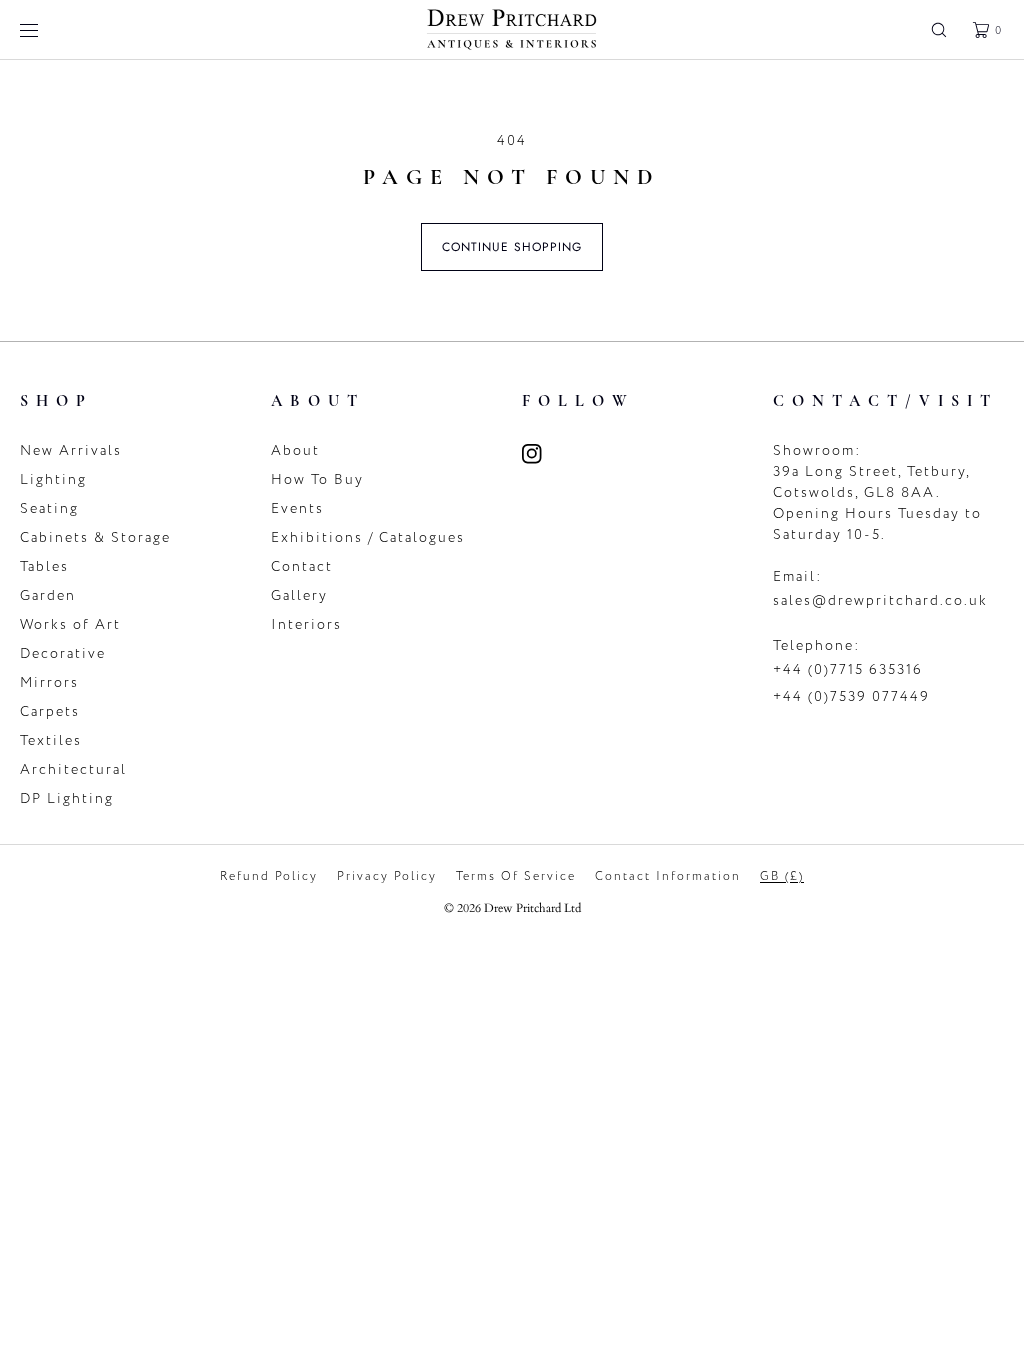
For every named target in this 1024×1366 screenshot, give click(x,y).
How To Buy (317, 479)
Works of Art (70, 624)
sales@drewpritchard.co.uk (880, 600)
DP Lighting (67, 798)
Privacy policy (387, 876)
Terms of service (516, 876)
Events (297, 508)
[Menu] (44, 29)
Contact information (668, 876)
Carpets (50, 711)
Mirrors (49, 682)
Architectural (73, 769)
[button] (939, 29)
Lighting (53, 479)
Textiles (51, 740)
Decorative (63, 653)
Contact (302, 566)
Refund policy (269, 876)
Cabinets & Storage (95, 537)
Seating (49, 508)
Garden (48, 595)
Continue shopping (512, 247)
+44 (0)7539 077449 (851, 696)
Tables (44, 566)
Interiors (306, 624)
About (295, 450)
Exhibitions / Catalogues (368, 537)
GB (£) (782, 876)
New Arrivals (71, 450)
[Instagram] (544, 454)
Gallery (299, 595)
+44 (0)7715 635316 (848, 669)
